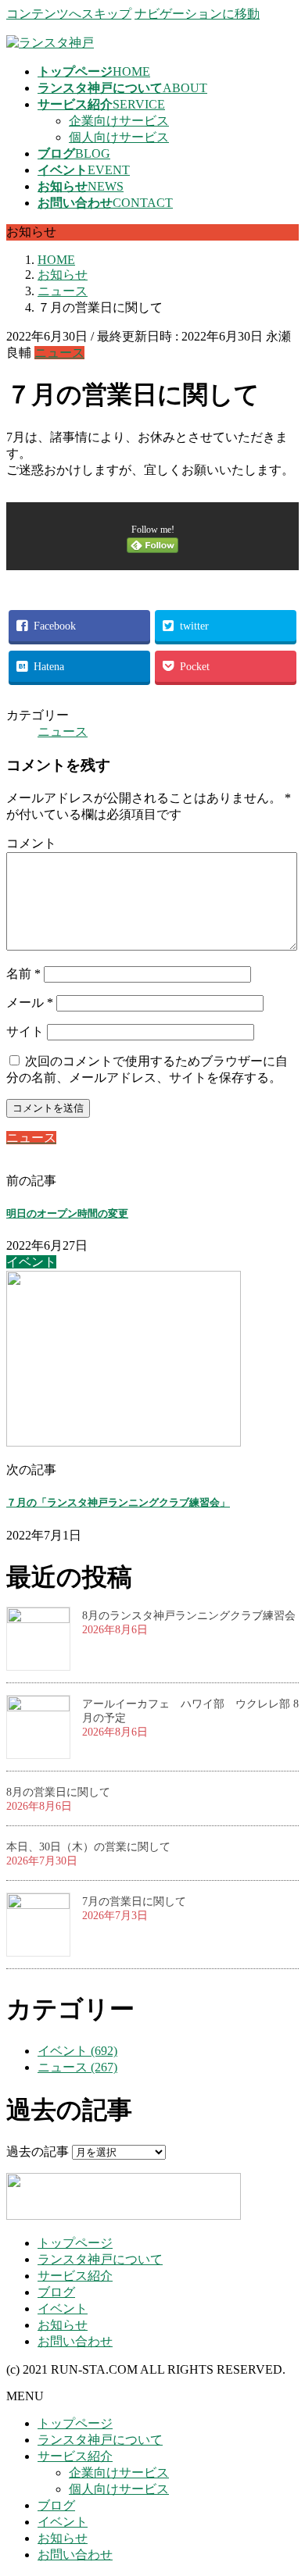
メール (30, 1003)
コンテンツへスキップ (69, 14)
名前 (23, 974)
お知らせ (63, 2325)
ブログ (56, 2292)
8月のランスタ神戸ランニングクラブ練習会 (189, 1616)
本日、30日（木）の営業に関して (88, 1847)
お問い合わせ (75, 2341)
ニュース (59, 353)
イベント (63, 2308)
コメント (31, 843)
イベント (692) (77, 2051)
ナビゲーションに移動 (197, 14)
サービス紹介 (75, 2276)
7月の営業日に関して (134, 1902)
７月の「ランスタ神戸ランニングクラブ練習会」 (118, 1502)
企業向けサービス (119, 121)
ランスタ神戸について (100, 2259)
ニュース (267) (77, 2067)
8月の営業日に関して (58, 1792)
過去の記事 (38, 2151)
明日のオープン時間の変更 (67, 1213)
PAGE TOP (283, 2483)
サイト (25, 1031)
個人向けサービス (119, 137)
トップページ (75, 2243)
